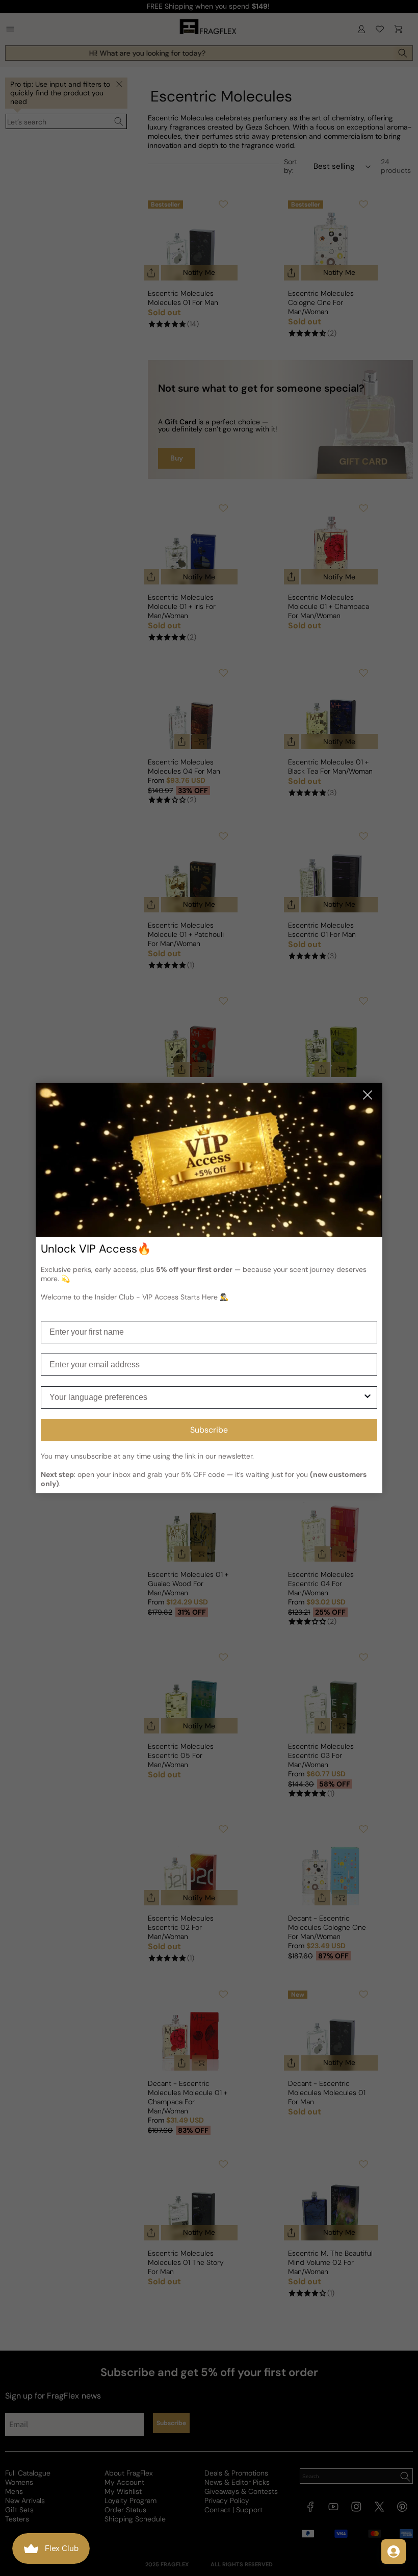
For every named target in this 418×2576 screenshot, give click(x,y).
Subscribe (209, 1430)
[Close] (368, 1096)
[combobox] (206, 1397)
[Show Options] (368, 1397)
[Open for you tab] (394, 2552)
